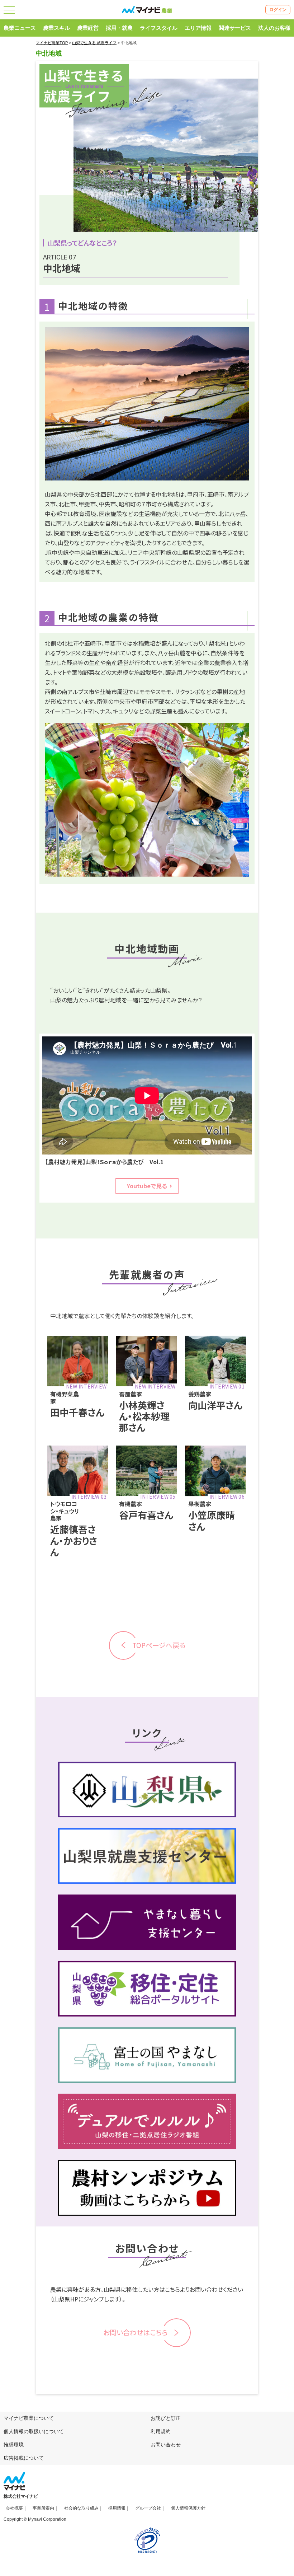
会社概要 (14, 2508)
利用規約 (161, 2431)
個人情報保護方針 (188, 2508)
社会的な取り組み (81, 2508)
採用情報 (117, 2508)
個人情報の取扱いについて (34, 2431)
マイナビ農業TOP (52, 43)
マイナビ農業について (29, 2418)
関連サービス (235, 28)
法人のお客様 (274, 28)
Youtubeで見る (147, 1186)
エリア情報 (198, 28)
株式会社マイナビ (21, 2496)
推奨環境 (14, 2445)
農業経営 (88, 28)
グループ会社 (148, 2508)
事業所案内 (43, 2508)
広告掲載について (24, 2458)
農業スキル (56, 28)
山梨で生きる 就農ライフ (94, 43)
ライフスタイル (159, 28)
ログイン (278, 10)
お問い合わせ (166, 2445)
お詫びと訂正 (166, 2418)
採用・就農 (119, 28)
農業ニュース (20, 28)
